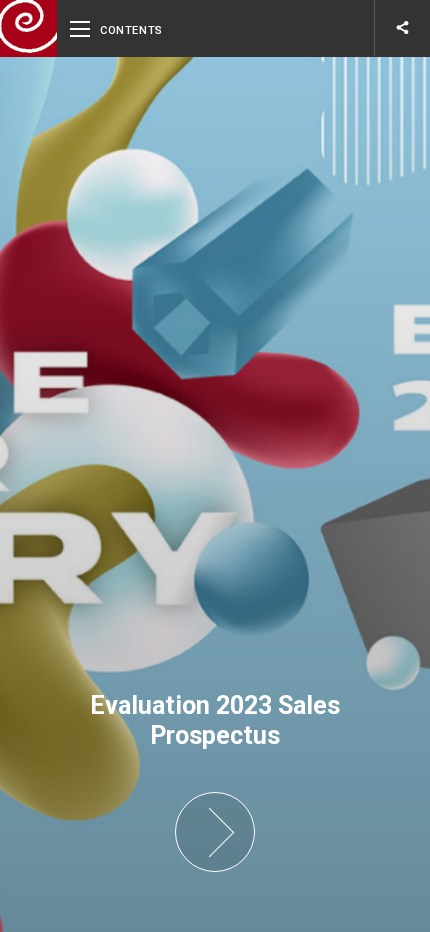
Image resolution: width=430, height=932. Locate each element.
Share (402, 27)
